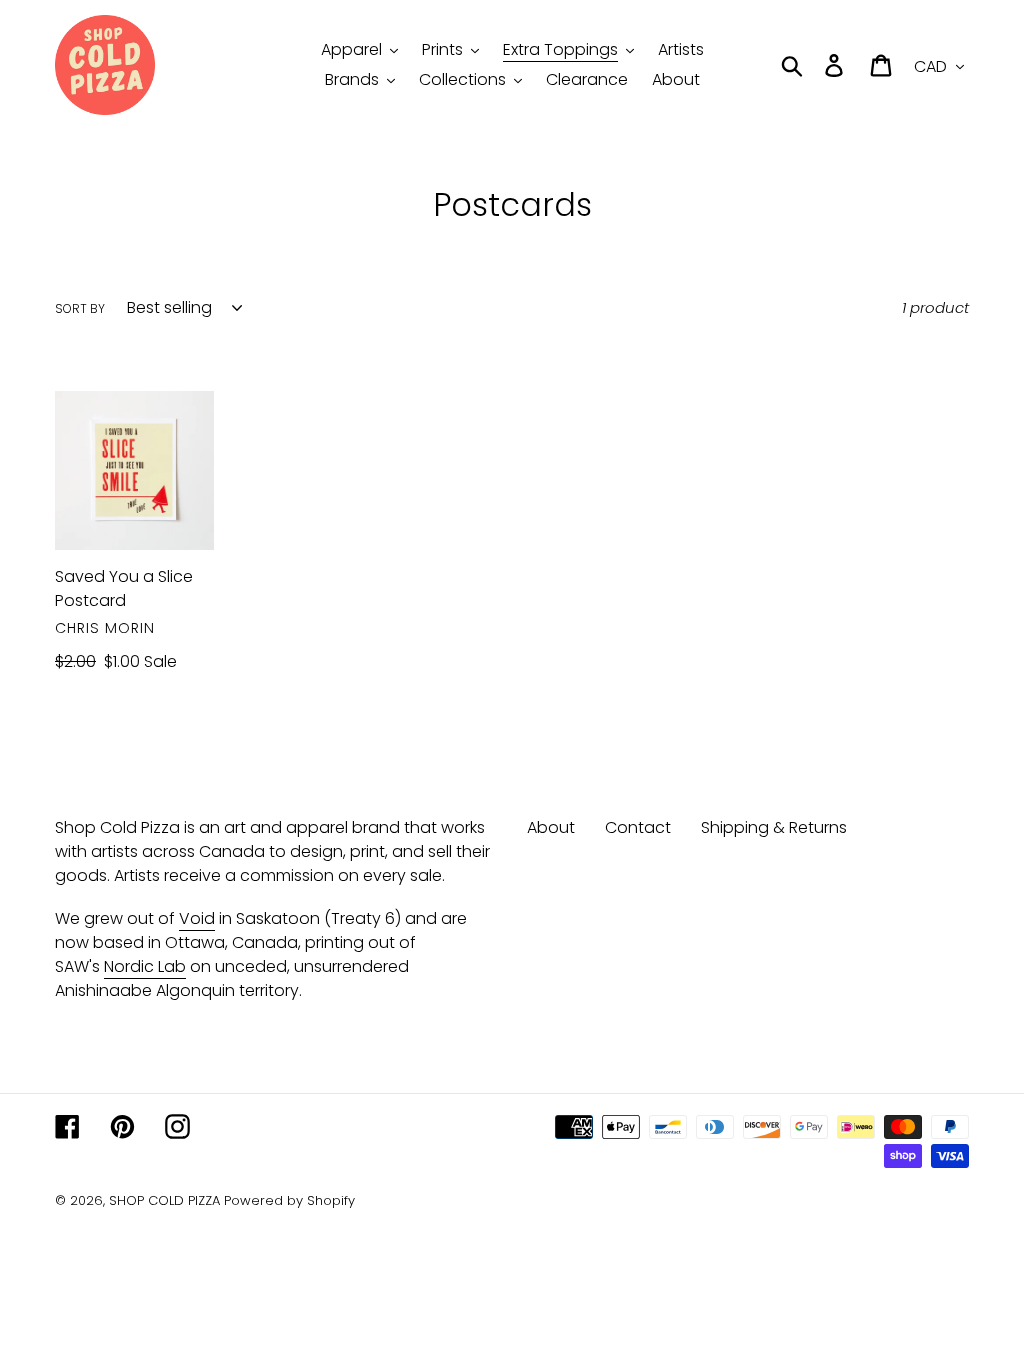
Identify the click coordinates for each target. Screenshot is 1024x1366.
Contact (638, 827)
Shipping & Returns (774, 827)
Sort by (80, 308)
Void (197, 918)
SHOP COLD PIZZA (164, 1200)
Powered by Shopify (289, 1200)
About (551, 827)
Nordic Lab (145, 966)
